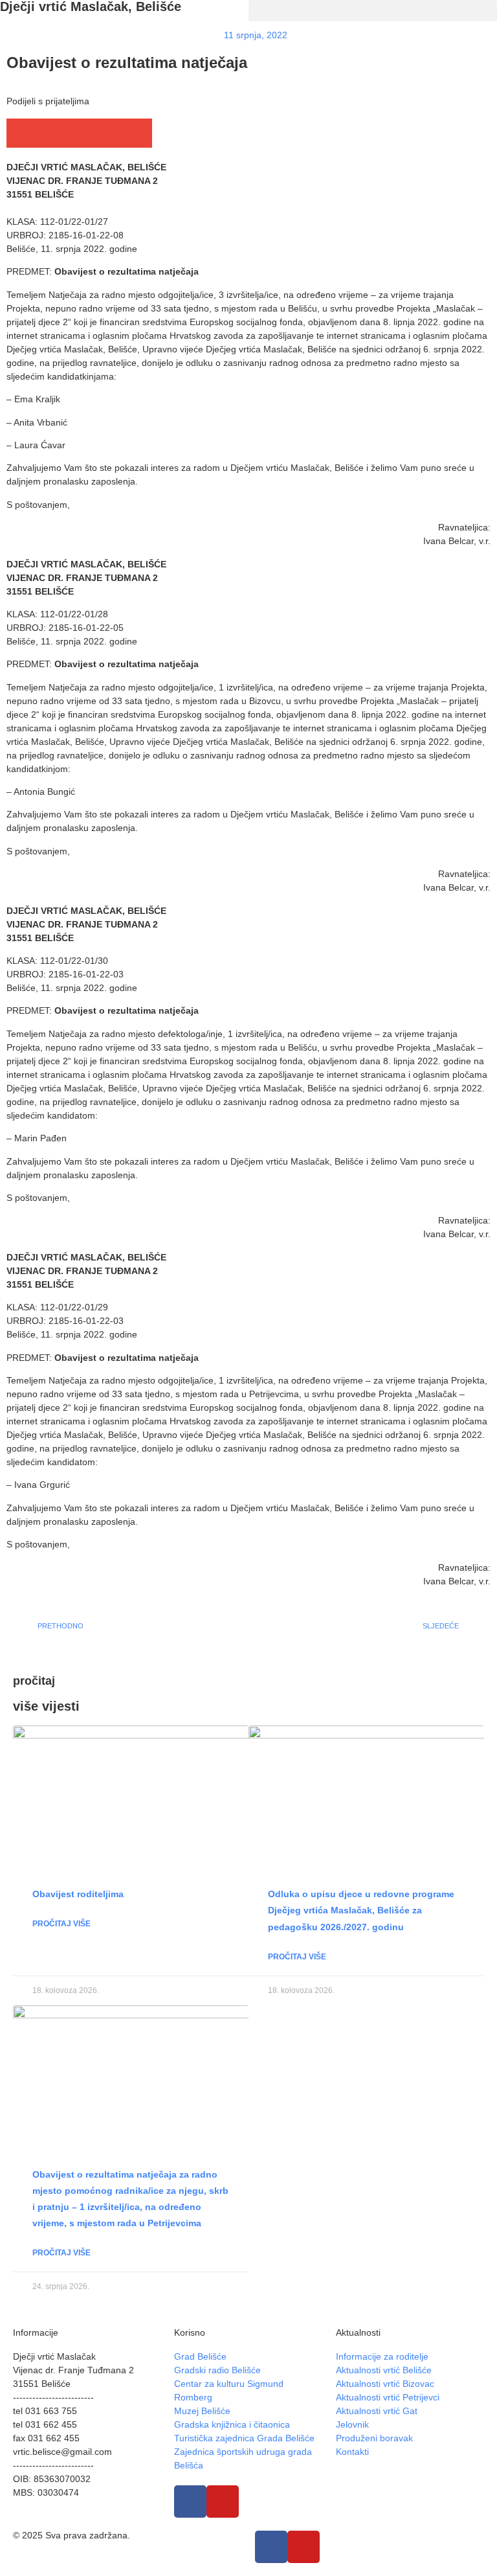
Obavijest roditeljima (78, 1894)
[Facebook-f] (271, 2547)
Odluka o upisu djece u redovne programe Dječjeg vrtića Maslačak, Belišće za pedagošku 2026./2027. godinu (361, 1910)
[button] (373, 11)
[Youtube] (223, 2502)
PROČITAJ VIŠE (61, 1924)
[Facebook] (190, 2502)
